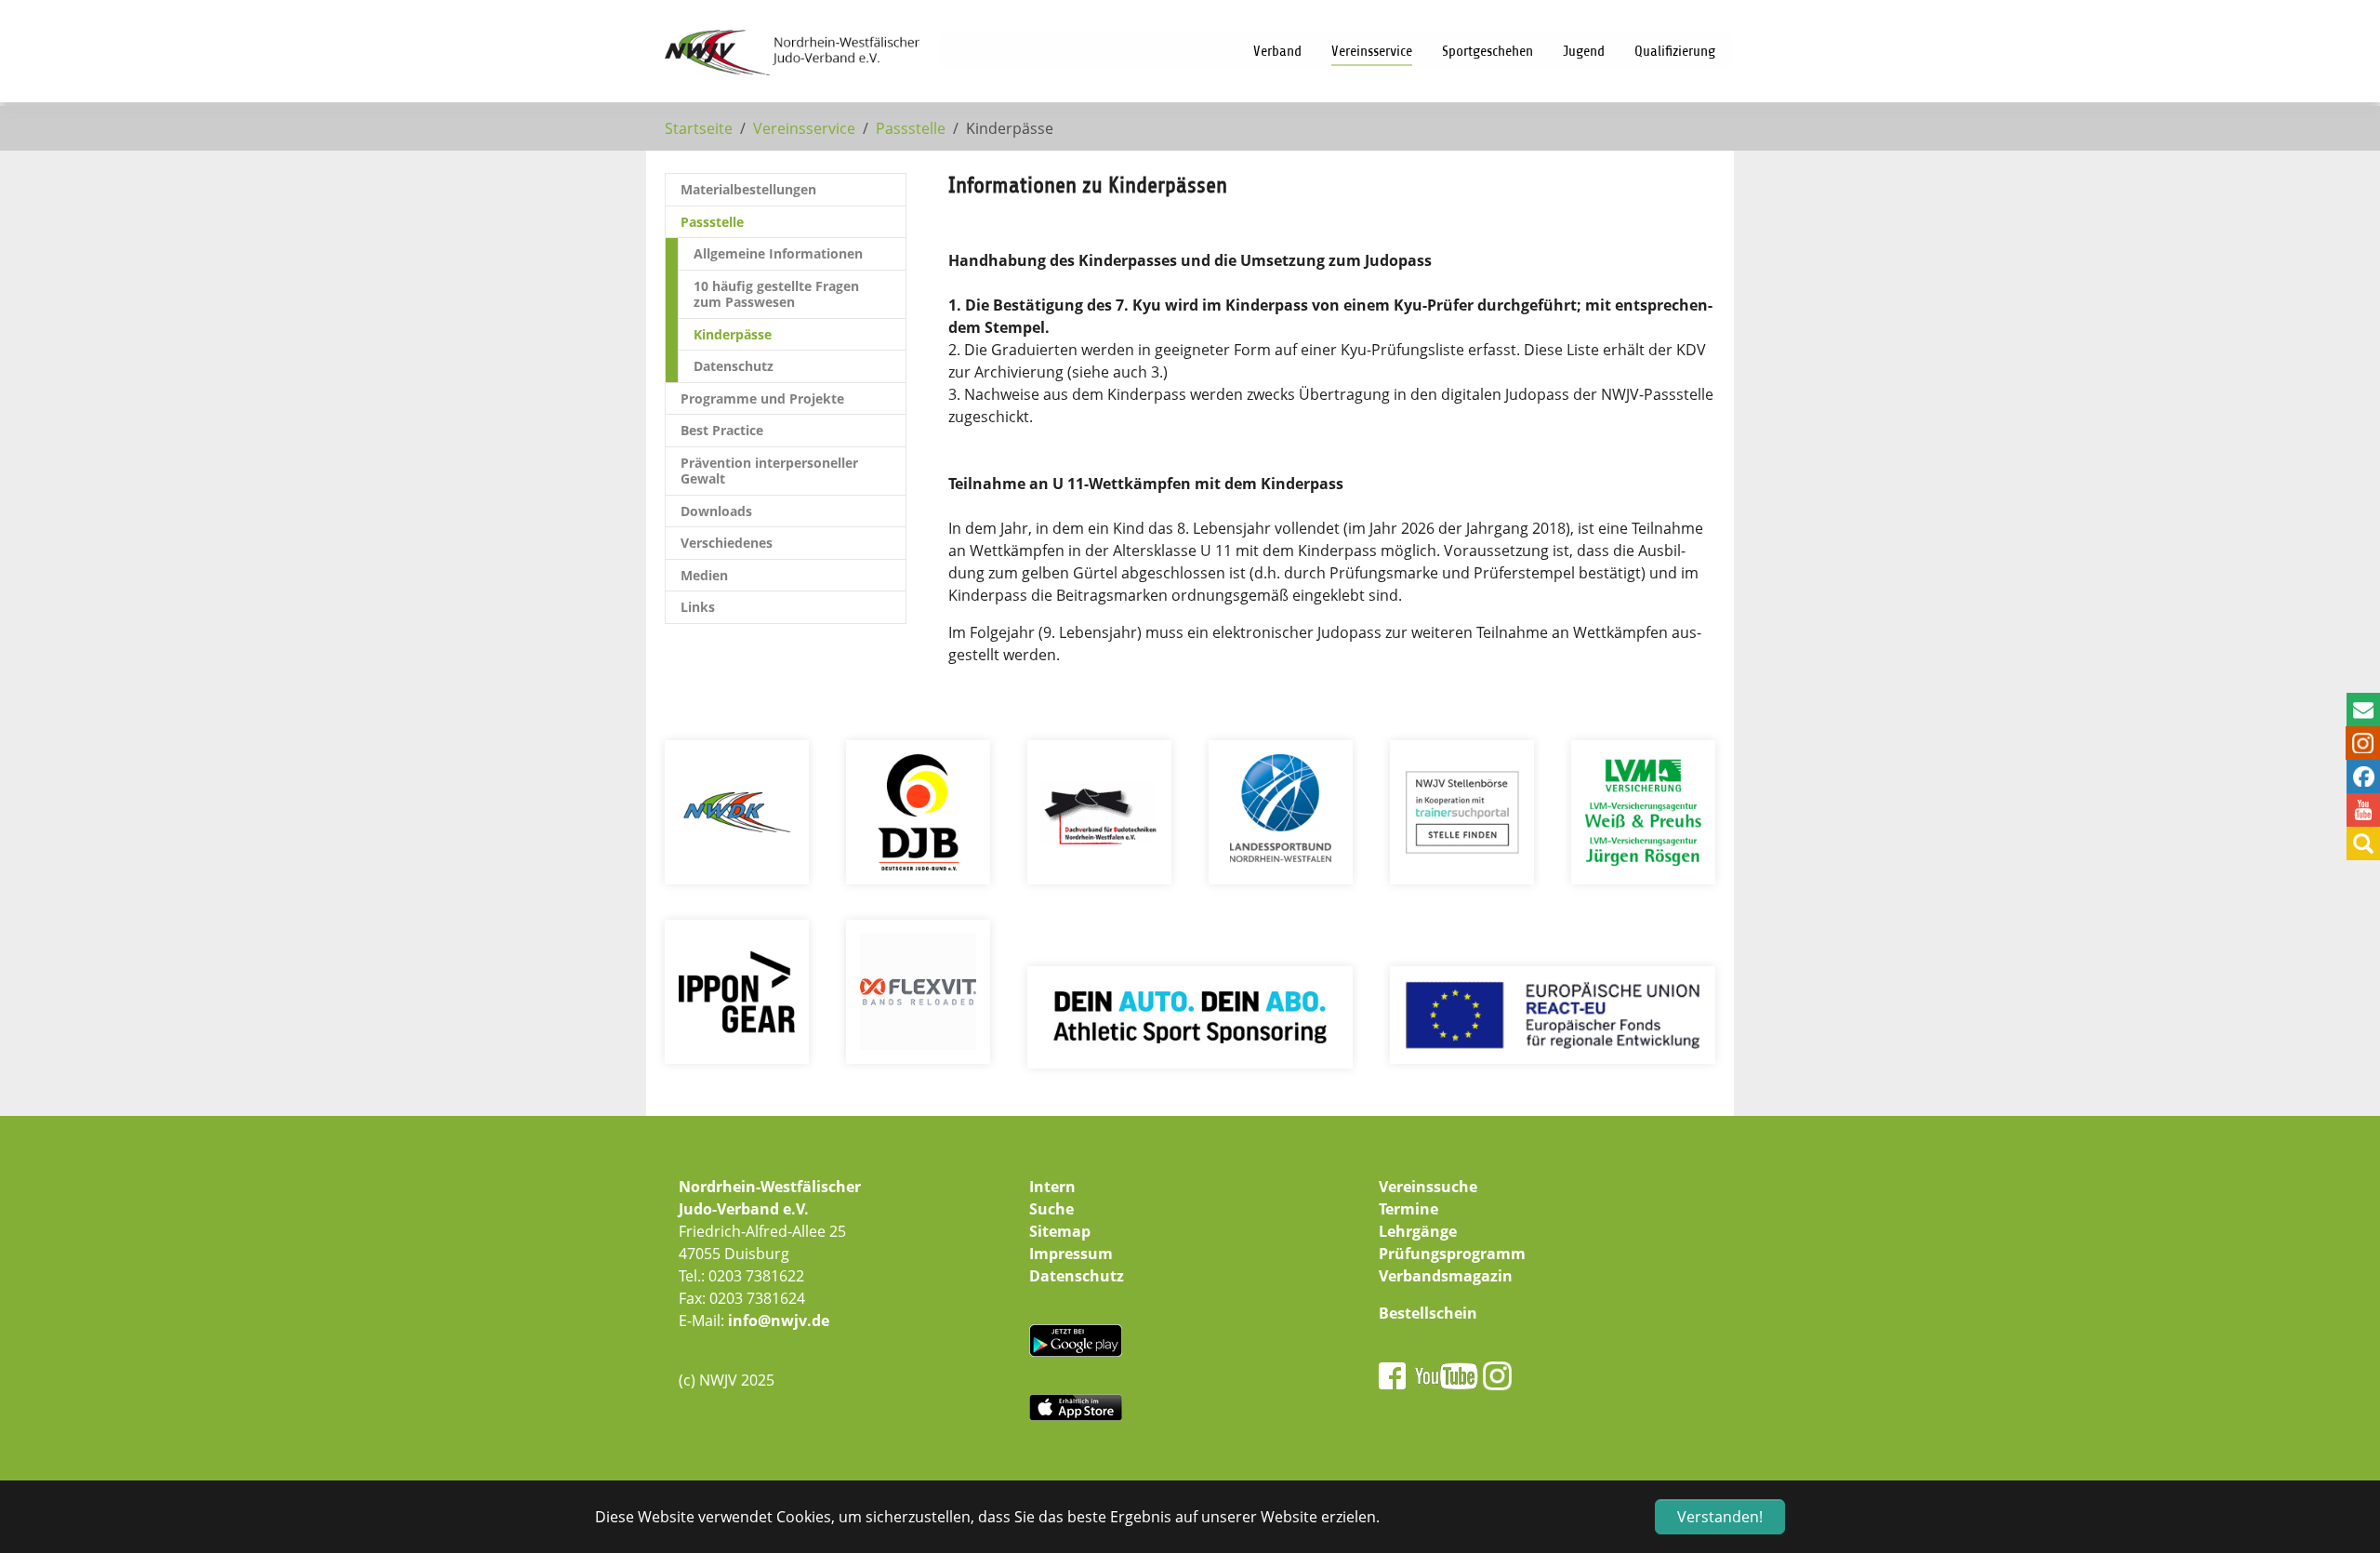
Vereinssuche (1428, 1187)
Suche (1051, 1209)
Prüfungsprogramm (1452, 1254)
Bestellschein (1428, 1313)
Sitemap (1060, 1231)
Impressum (1071, 1254)
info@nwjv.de (779, 1321)
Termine (1408, 1209)
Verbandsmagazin (1446, 1276)
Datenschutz (1077, 1276)
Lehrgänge (1418, 1231)
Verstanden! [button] (1720, 1517)
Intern (1052, 1187)
